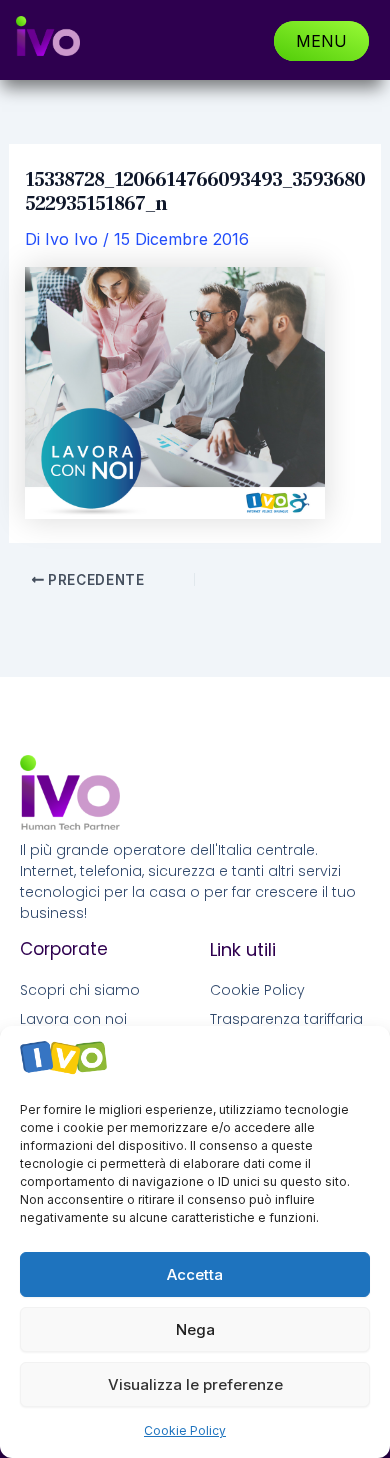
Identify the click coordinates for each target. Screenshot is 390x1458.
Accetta (195, 1274)
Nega (195, 1329)
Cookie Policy (185, 1430)
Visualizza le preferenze (195, 1384)
